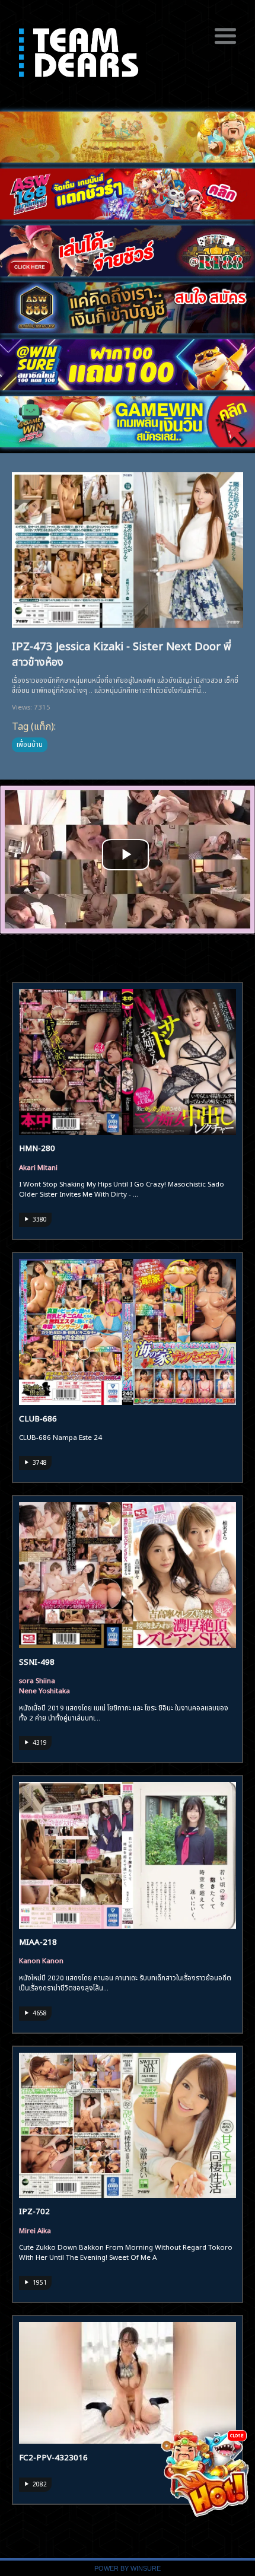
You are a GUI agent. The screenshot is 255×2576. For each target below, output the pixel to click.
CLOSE (237, 2435)
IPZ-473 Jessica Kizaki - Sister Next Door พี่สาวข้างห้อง (122, 653)
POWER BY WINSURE (128, 2568)
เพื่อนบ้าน (30, 743)
